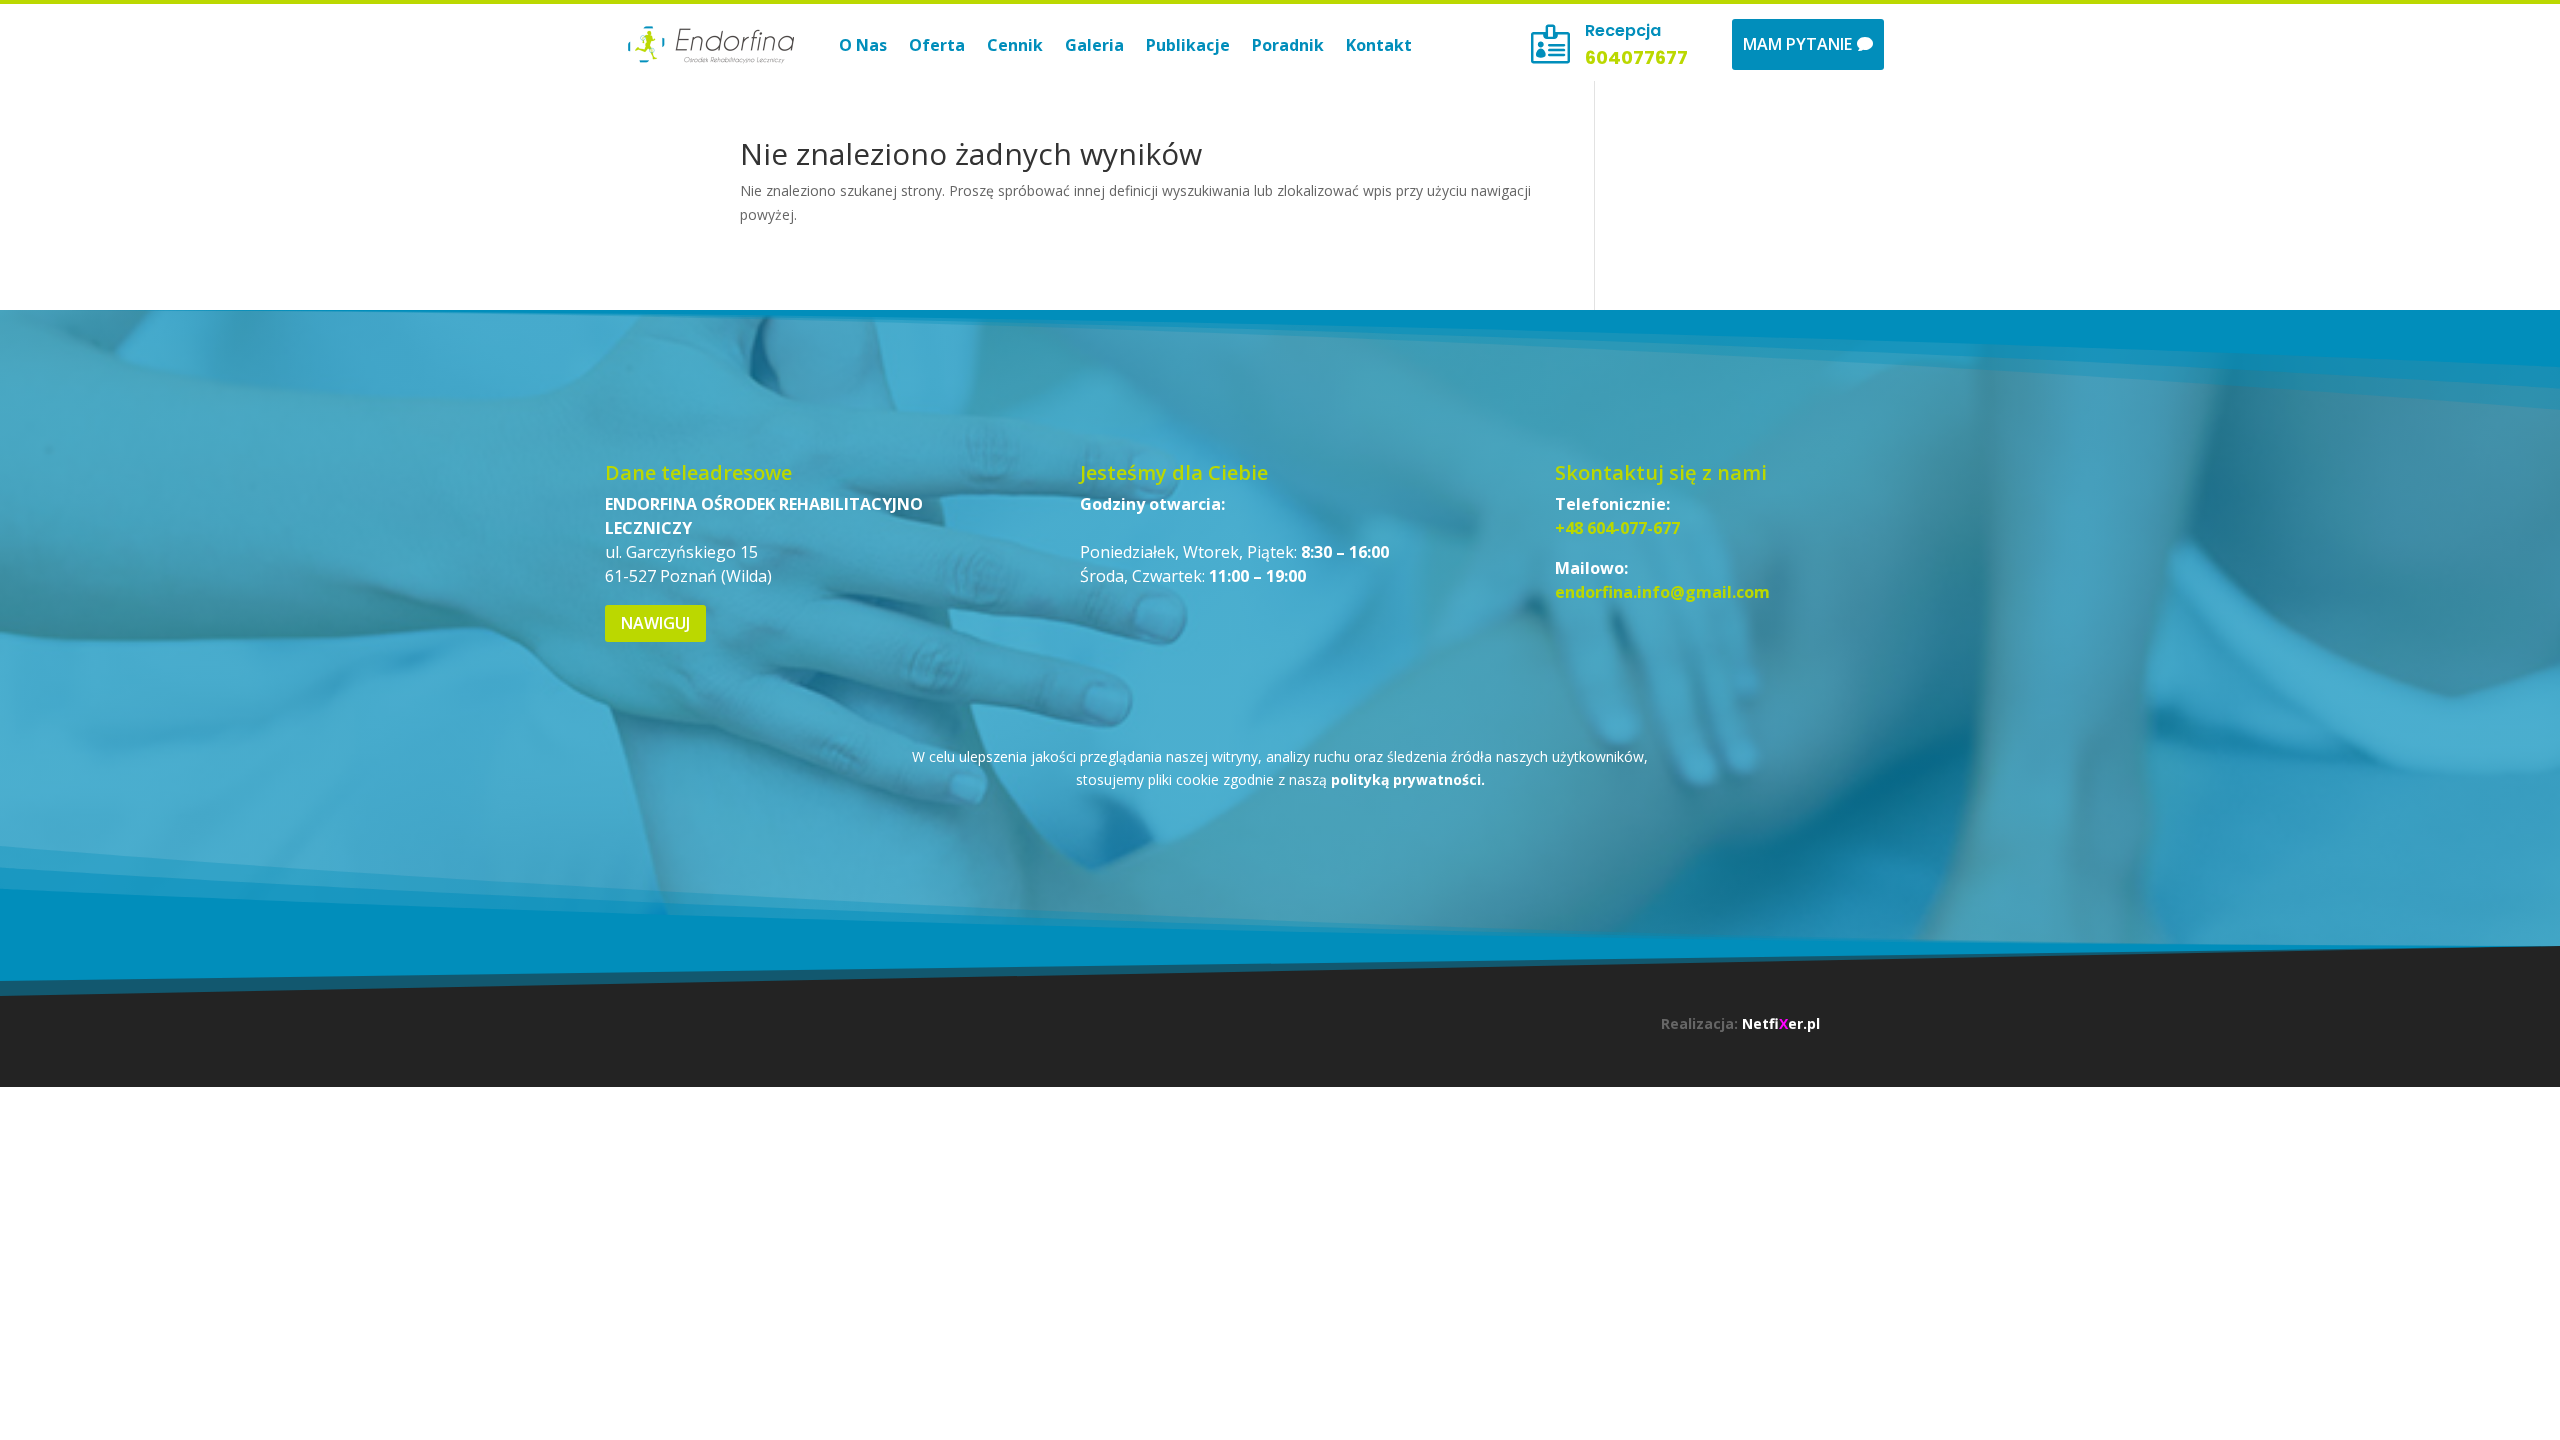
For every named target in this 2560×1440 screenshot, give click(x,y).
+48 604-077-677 (1617, 528)
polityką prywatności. (1408, 779)
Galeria (1094, 45)
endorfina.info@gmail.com (1662, 592)
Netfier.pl (1781, 1023)
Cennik (1015, 45)
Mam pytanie (1797, 44)
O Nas (863, 45)
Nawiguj (655, 623)
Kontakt (1379, 45)
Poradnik (1288, 45)
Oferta (937, 45)
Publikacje (1188, 45)
